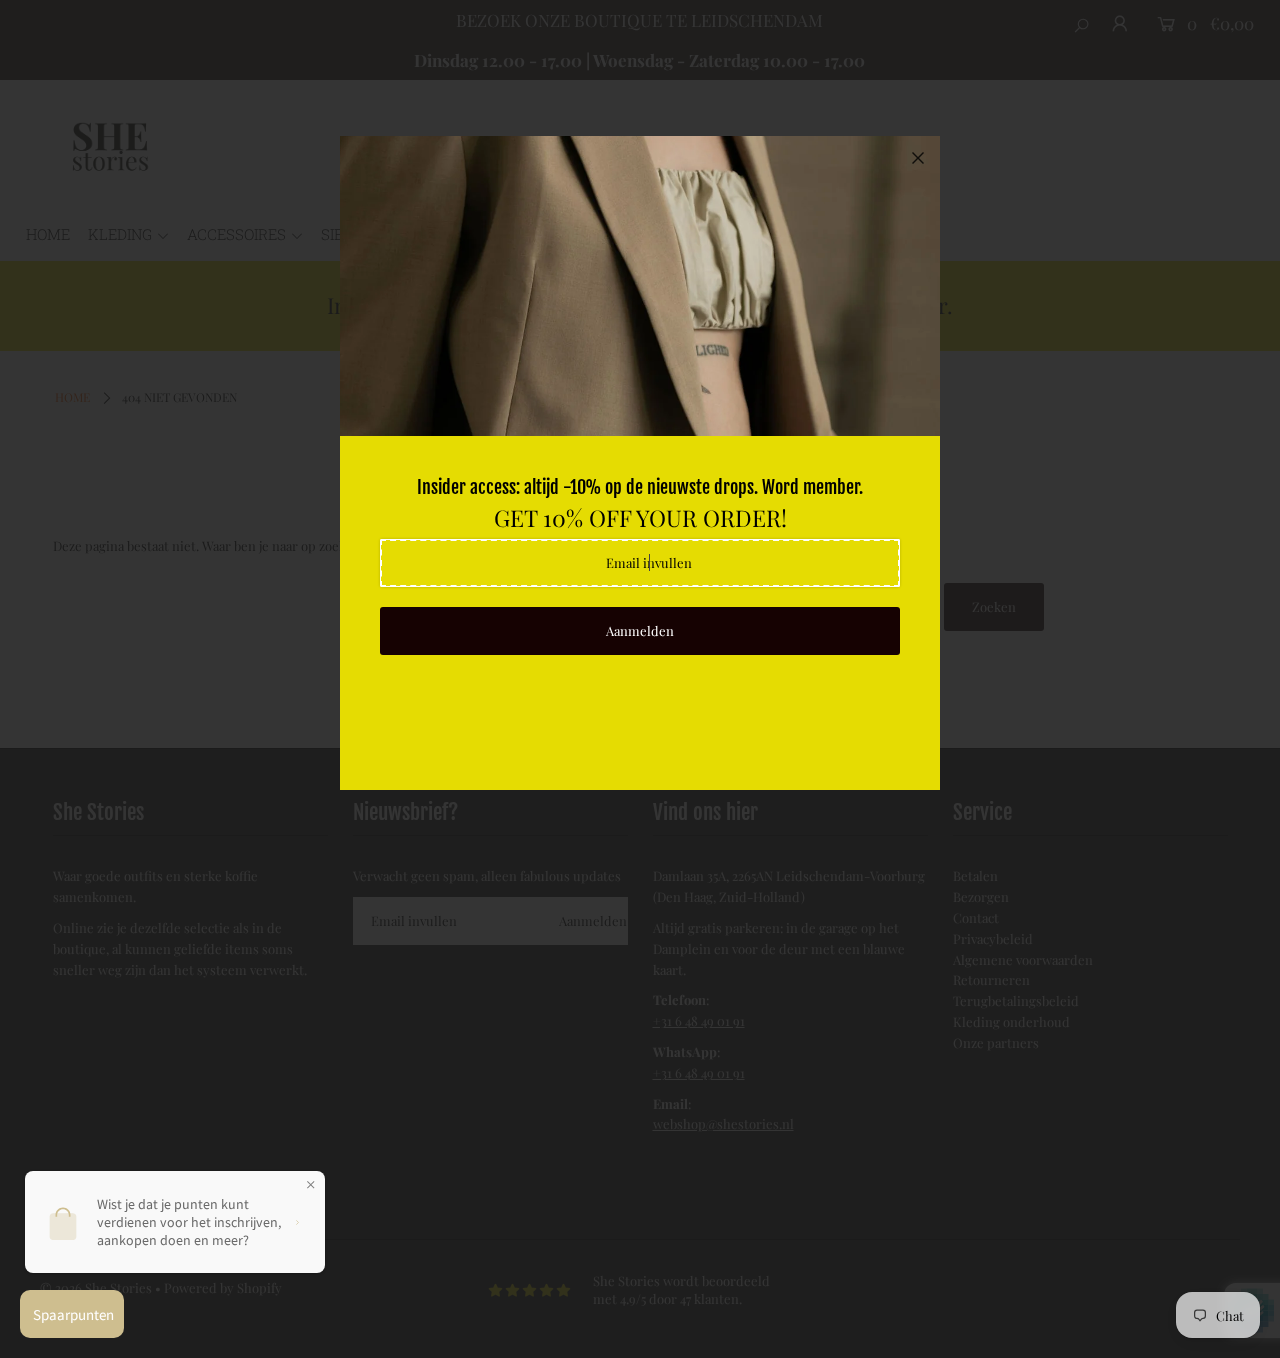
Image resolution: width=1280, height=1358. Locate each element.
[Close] (918, 158)
